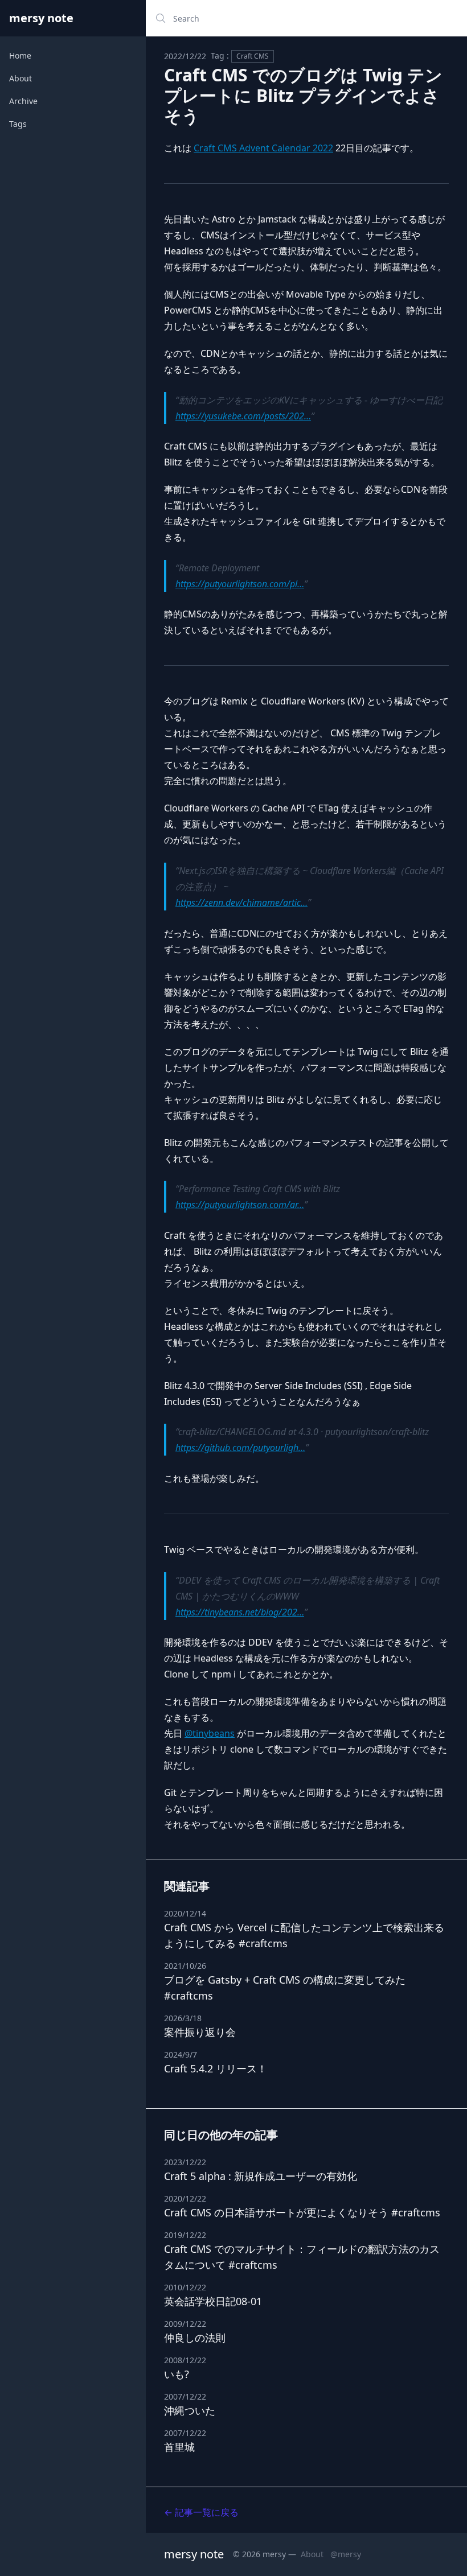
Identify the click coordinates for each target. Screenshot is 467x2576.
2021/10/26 (185, 1966)
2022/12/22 (185, 56)
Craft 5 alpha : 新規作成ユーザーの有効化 (261, 2176)
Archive (23, 101)
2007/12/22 (185, 2396)
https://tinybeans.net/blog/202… (240, 1612)
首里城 (179, 2447)
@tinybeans (210, 1733)
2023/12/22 (185, 2162)
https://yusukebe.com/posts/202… (243, 416)
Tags (18, 124)
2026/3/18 (183, 2018)
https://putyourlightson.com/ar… (240, 1205)
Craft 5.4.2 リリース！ (216, 2068)
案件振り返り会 (200, 2032)
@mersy (346, 2554)
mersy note (41, 18)
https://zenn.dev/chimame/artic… (241, 902)
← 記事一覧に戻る (201, 2512)
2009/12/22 (185, 2324)
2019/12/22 (185, 2235)
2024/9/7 (181, 2054)
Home (20, 55)
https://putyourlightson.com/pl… (240, 584)
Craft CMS (253, 56)
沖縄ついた (190, 2410)
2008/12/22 (185, 2360)
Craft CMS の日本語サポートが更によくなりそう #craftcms (302, 2212)
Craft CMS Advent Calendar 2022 (263, 148)
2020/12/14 (185, 1913)
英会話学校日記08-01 (213, 2301)
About (21, 78)
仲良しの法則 (195, 2338)
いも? (177, 2374)
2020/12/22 (185, 2198)
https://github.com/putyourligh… (240, 1448)
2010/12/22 (185, 2287)
